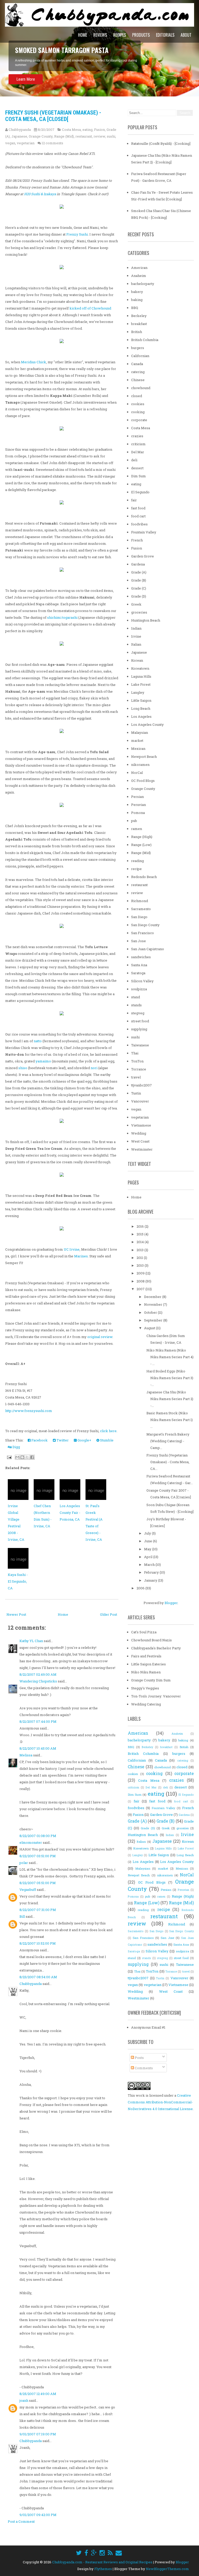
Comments (143, 2068)
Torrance (139, 1069)
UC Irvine (72, 1249)
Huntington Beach (146, 620)
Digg (16, 1447)
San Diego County (145, 925)
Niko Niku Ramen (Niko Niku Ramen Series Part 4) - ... (170, 1357)
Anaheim (139, 276)
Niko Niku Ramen (146, 1672)
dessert (137, 468)
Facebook (39, 1440)
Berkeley (139, 316)
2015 (140, 1234)
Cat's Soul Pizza (144, 1632)
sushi (111, 136)
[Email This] (17, 1457)
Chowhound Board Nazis (151, 1640)
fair (134, 500)
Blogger (171, 1603)
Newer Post (16, 1614)
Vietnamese (141, 1125)
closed (137, 396)
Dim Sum (138, 476)
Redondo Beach (144, 877)
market (137, 741)
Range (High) (142, 837)
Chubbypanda (31, 1984)
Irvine (136, 636)
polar (24, 1863)
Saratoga (138, 973)
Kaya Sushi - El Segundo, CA (18, 1581)
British (137, 332)
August (150, 1328)
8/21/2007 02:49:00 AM (38, 1674)
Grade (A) (139, 572)
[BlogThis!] (22, 1457)
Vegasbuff (28, 1890)
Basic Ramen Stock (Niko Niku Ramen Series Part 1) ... (170, 1420)
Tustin (136, 1093)
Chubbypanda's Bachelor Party (156, 1648)
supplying (139, 1029)
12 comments (52, 143)
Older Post (109, 1614)
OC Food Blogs (143, 781)
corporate (139, 420)
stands (136, 1005)
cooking (138, 412)
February (152, 1572)
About (186, 35)
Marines (81, 1256)
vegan (10, 143)
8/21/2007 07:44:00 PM (38, 1721)
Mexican (138, 749)
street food (140, 1021)
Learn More (26, 79)
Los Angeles (141, 716)
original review (100, 1337)
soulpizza (139, 989)
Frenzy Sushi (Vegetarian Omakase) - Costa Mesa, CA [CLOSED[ (53, 116)
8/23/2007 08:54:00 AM (38, 1977)
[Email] (119, 2553)
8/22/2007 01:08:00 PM (38, 1836)
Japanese (19, 136)
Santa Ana (139, 965)
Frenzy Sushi (77, 234)
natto (38, 1041)
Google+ (84, 1440)
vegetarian (26, 143)
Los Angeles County (147, 724)
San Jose (138, 941)
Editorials (165, 35)
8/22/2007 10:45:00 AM (38, 1748)
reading (137, 861)
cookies (138, 404)
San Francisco (143, 933)
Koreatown (140, 668)
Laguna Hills (141, 676)
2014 (141, 1242)
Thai (135, 1053)
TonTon (137, 1061)
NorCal (137, 773)
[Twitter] (79, 2553)
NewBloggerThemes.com (167, 2569)
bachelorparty (143, 284)
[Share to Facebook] (32, 1457)
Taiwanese (140, 1045)
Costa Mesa (71, 130)
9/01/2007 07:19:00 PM (38, 2434)
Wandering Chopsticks (38, 1681)
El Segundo (140, 492)
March (150, 1565)
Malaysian (140, 732)
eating (87, 130)
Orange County (41, 136)
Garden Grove (143, 556)
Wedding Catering (146, 1704)
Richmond (140, 901)
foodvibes (139, 524)
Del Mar (138, 452)
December (153, 1297)
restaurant (84, 136)
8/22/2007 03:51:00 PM (38, 1856)
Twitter (62, 1440)
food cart (138, 516)
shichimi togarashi (62, 617)
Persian (137, 797)
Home (83, 35)
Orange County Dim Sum (151, 1680)
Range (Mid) (64, 136)
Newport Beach (144, 757)
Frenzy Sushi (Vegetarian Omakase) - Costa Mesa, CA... (168, 1462)
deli (134, 460)
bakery (137, 292)
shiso (23, 1068)
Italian (136, 644)
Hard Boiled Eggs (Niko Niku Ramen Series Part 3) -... (170, 1378)
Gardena (138, 564)
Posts (139, 2058)
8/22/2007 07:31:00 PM (38, 1910)
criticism (138, 444)
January (151, 1580)
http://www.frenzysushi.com (29, 1411)
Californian (140, 356)
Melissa (26, 1755)
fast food (138, 508)
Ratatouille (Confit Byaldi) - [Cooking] (161, 143)
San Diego (139, 917)
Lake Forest (141, 684)
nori (94, 1068)
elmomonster (31, 1842)
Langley (138, 692)
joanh (24, 2400)
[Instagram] (102, 2553)
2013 (140, 1250)
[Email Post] (9, 1457)
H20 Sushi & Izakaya (40, 194)
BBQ (135, 308)
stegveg (138, 1013)
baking (137, 300)
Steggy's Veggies (145, 1688)
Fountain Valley (144, 532)
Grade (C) (139, 588)
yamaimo (43, 1061)
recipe (136, 869)
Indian (136, 628)
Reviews (100, 35)
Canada (137, 364)
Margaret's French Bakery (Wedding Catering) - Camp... (168, 1441)
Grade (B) (139, 580)
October (151, 1312)
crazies (137, 436)
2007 (141, 1289)
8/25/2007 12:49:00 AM (38, 2394)
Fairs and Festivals (146, 1656)
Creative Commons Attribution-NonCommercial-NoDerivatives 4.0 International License (160, 2102)
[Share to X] (27, 1457)
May (148, 1549)
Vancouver (140, 1101)
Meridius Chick (34, 362)
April (149, 1557)
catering (138, 372)
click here (108, 1431)
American (139, 268)
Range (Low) (141, 845)
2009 (141, 1273)
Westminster (142, 1149)
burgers (138, 348)
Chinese (138, 380)
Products (141, 35)
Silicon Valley (142, 981)
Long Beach (141, 708)
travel (136, 1077)
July (148, 1533)
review (99, 136)
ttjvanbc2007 (141, 1085)
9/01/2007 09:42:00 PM (38, 2515)
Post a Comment (21, 2521)
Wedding (139, 1133)
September (154, 1320)
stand (136, 997)
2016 (141, 1226)
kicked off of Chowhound (90, 308)
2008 (141, 1281)
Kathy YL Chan (31, 1641)
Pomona (138, 813)
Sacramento (141, 909)
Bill (22, 1916)
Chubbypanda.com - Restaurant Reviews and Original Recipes (102, 2562)
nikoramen (140, 765)
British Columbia (145, 340)
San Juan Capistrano (148, 949)
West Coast (140, 1141)
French (137, 540)
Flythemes (103, 2569)
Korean (137, 660)
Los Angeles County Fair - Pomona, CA (70, 1513)
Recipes (120, 35)
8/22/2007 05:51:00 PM (38, 1883)
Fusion (99, 130)
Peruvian (138, 805)
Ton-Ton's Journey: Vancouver (156, 1696)
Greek (136, 604)
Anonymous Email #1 (148, 2027)
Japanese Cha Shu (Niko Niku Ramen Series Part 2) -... (170, 1399)
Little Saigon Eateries (148, 1664)
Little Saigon (141, 700)
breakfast (139, 324)
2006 (141, 1588)
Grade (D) (139, 596)
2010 (141, 1265)
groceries (139, 612)
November (154, 1304)
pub (134, 821)
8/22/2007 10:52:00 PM (38, 1943)
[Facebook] (86, 2553)
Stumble (106, 1440)
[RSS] (110, 2553)
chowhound (141, 388)
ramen (137, 829)
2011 (140, 1258)
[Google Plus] (94, 2553)
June (148, 1541)
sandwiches (141, 957)
